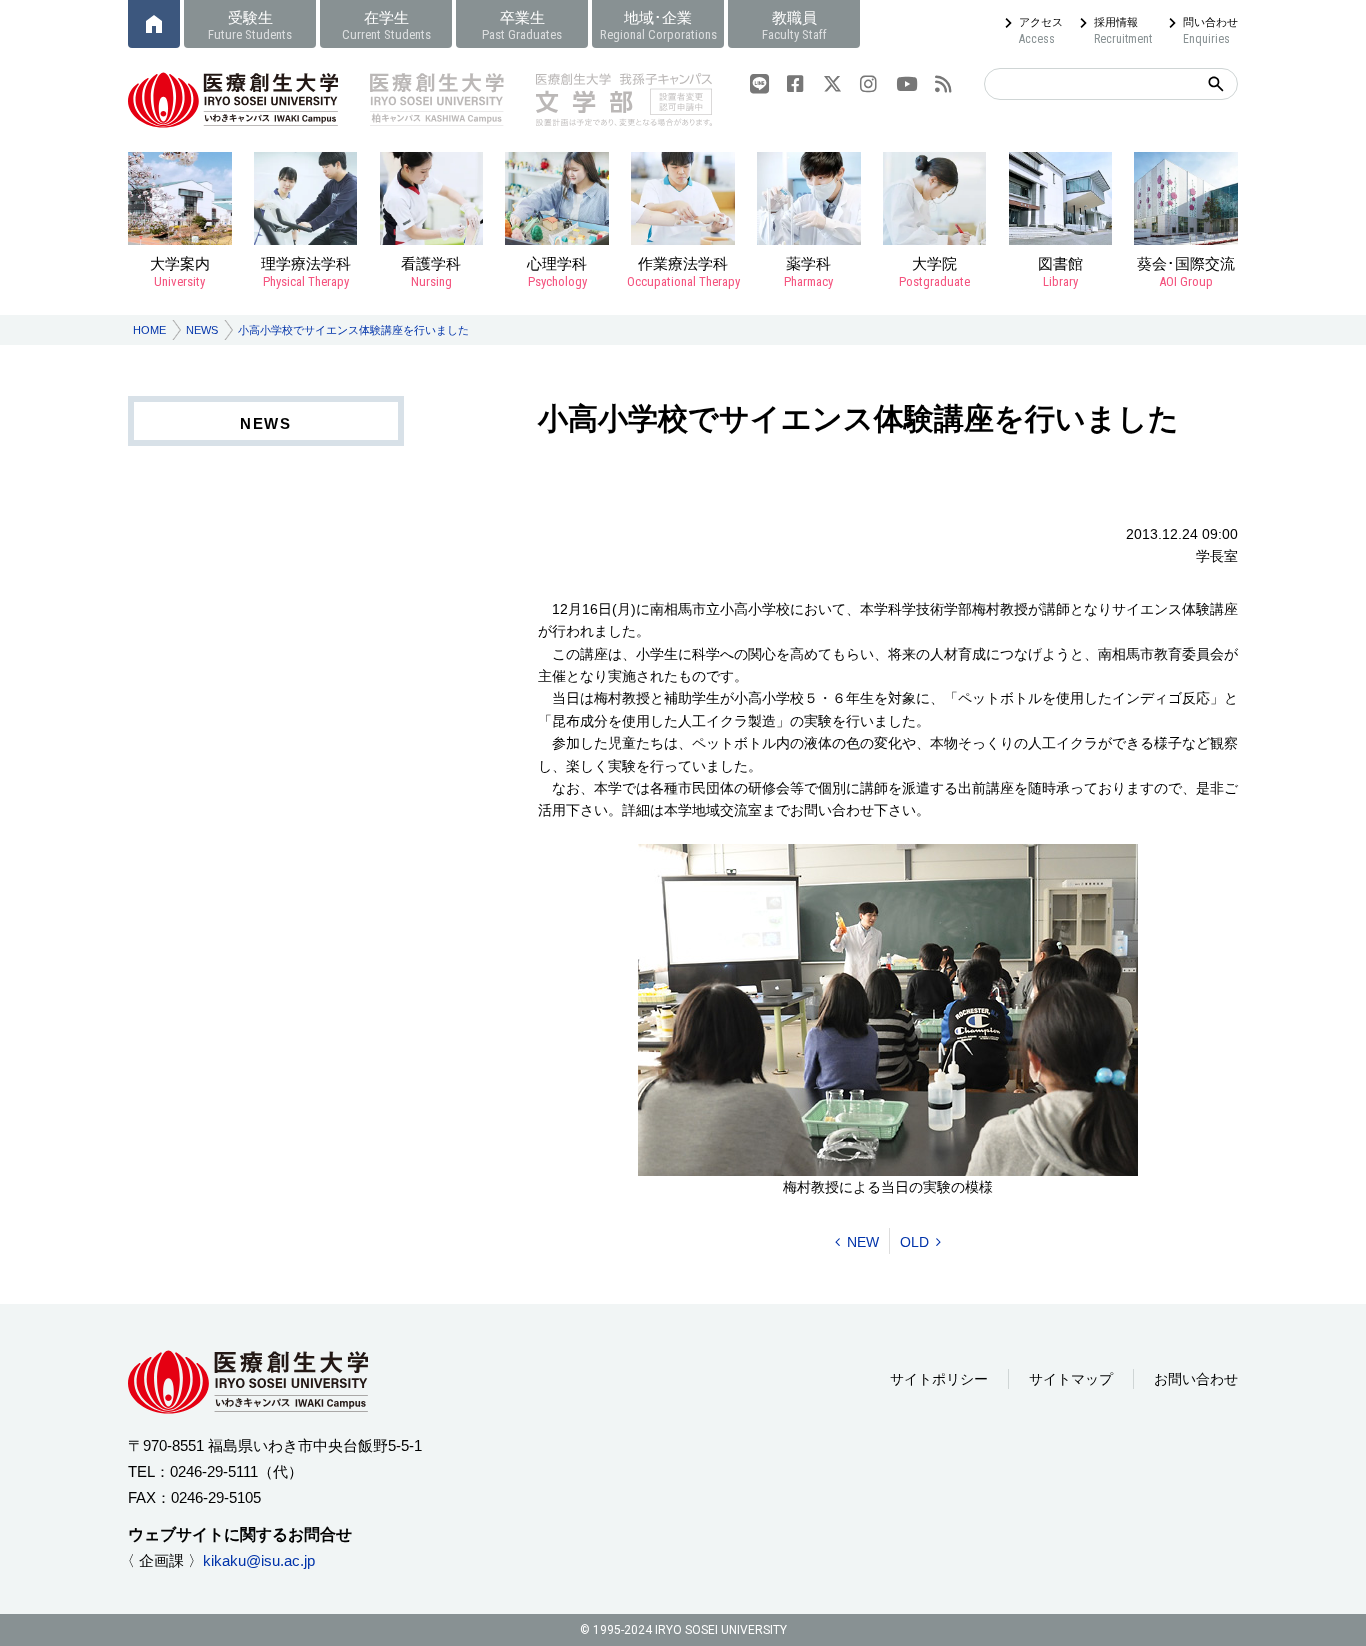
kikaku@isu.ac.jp (259, 1560)
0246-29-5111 (214, 1471)
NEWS (202, 330)
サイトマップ (1071, 1379)
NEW (863, 1242)
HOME (149, 330)
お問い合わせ (1196, 1379)
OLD (914, 1242)
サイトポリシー (939, 1379)
